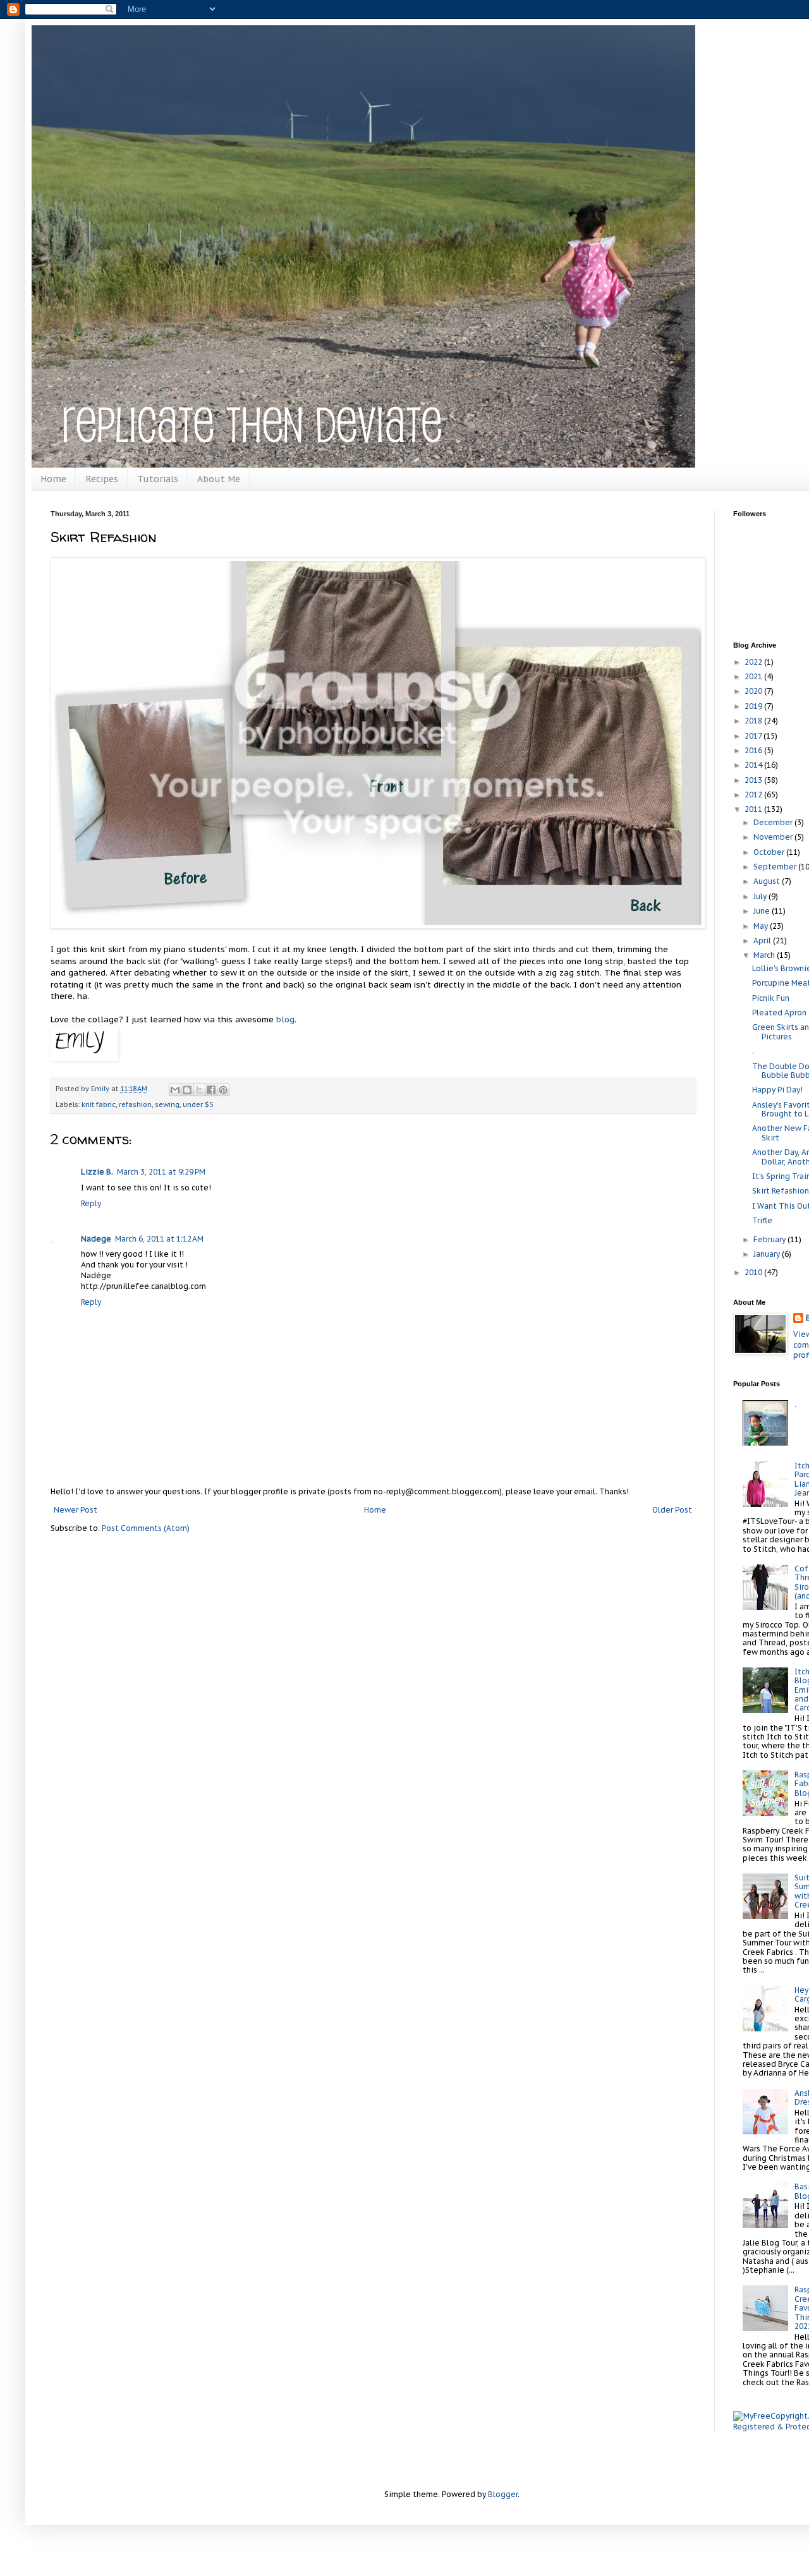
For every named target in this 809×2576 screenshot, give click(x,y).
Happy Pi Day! (777, 1090)
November (774, 837)
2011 (754, 809)
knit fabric (99, 1104)
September (776, 867)
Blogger (503, 2494)
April (763, 940)
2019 (754, 706)
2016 (754, 750)
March (765, 955)
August (768, 881)
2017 (754, 736)
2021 (754, 676)
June (763, 911)
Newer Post (76, 1510)
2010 (754, 1272)
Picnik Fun (771, 998)
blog (285, 1019)
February (770, 1239)
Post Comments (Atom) (146, 1528)
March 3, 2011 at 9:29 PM (161, 1172)
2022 (754, 662)
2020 (754, 691)
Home (53, 479)
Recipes (102, 479)
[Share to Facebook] (211, 1090)
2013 (754, 780)
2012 (754, 795)
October (770, 852)
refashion (135, 1104)
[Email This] (175, 1090)
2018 (754, 721)
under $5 (198, 1104)
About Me (219, 479)
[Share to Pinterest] (223, 1090)
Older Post (672, 1510)
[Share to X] (199, 1090)
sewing (167, 1104)
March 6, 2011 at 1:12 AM (159, 1239)
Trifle (762, 1220)
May (762, 926)
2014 (754, 765)
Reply (91, 1203)
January (768, 1254)
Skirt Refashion (781, 1191)
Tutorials (158, 479)
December (774, 822)
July (761, 896)
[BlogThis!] (187, 1090)
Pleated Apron (779, 1013)
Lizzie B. (97, 1172)
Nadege (96, 1239)
